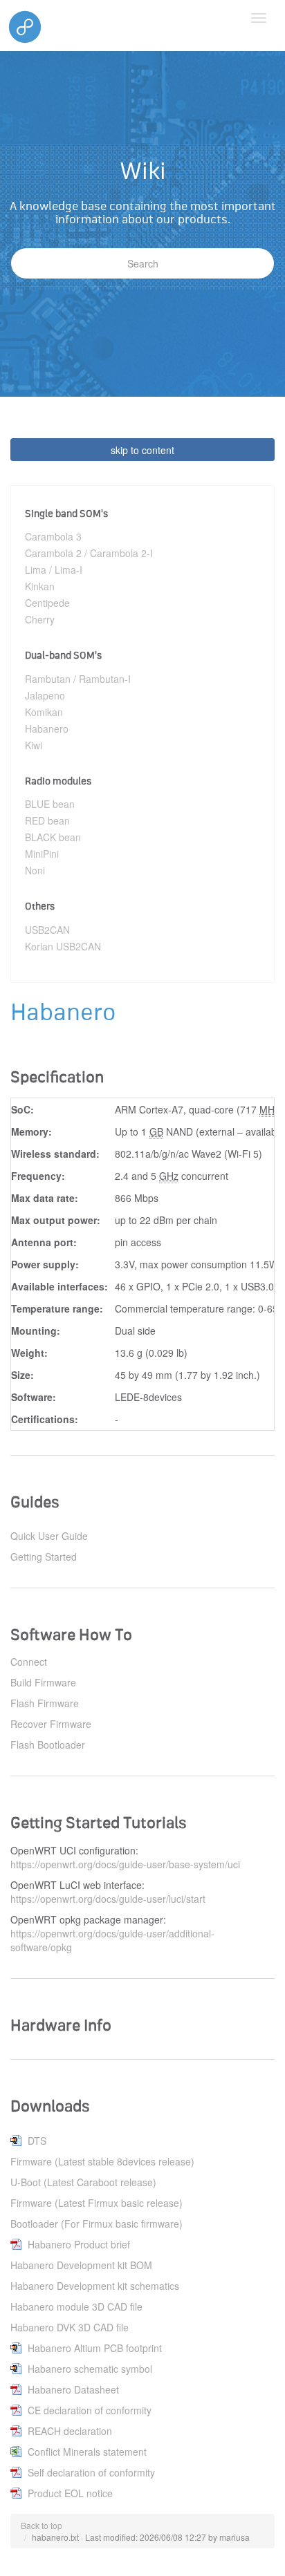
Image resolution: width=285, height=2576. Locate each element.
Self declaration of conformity (91, 2472)
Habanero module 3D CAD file (76, 2306)
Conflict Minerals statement (87, 2452)
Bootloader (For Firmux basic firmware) (96, 2224)
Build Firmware (43, 1682)
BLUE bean (50, 804)
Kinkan (40, 586)
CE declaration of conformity (90, 2410)
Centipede (47, 603)
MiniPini (42, 854)
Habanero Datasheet (73, 2389)
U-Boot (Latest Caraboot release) (83, 2182)
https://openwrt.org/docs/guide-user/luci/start (108, 1899)
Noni (35, 870)
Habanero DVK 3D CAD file (70, 2327)
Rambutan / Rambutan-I (78, 679)
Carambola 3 (53, 536)
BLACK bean (53, 837)
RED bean (47, 820)
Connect (29, 1662)
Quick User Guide (49, 1536)
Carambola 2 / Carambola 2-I (89, 553)
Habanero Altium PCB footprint (95, 2348)
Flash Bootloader (48, 1745)
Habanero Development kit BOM (81, 2265)
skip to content (142, 450)
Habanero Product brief (79, 2244)
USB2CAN (47, 930)
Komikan (44, 712)
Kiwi (34, 745)
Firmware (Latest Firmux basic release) (96, 2203)
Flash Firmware (45, 1703)
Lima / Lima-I (54, 570)
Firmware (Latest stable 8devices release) (102, 2161)
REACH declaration (70, 2431)
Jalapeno (45, 695)
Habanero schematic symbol (90, 2369)
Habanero (47, 728)
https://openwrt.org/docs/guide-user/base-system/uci (125, 1864)
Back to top (42, 2525)
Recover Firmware (51, 1724)
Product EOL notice (70, 2493)
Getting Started (44, 1557)
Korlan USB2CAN (63, 946)
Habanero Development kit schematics (95, 2286)
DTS (37, 2141)
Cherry (40, 619)
